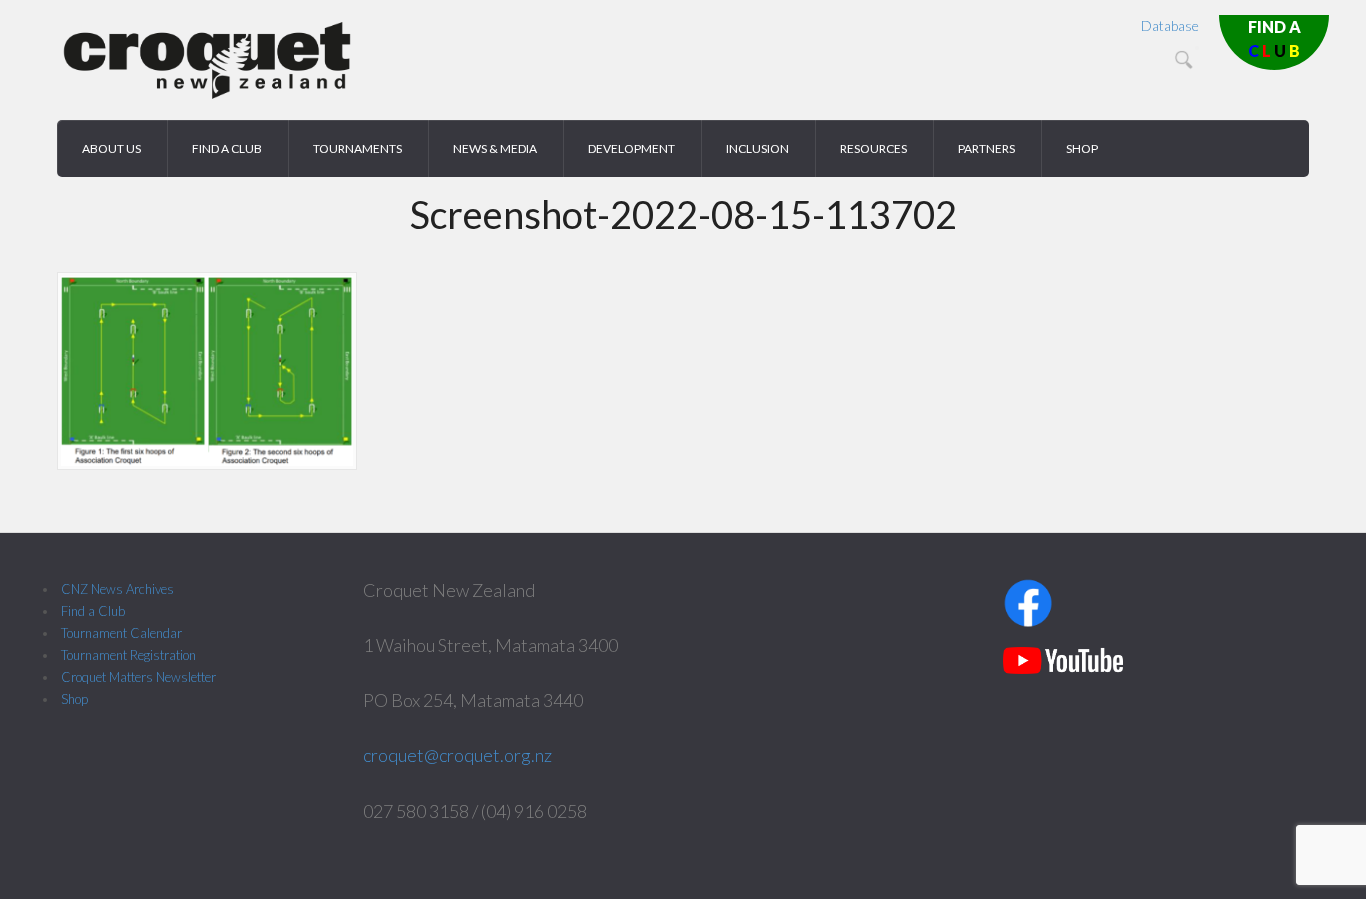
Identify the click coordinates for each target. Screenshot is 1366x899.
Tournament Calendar (121, 633)
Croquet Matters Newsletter (138, 677)
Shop (74, 699)
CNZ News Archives (117, 589)
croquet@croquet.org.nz (457, 755)
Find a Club (93, 611)
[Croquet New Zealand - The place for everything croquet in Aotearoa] (207, 95)
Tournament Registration (128, 655)
